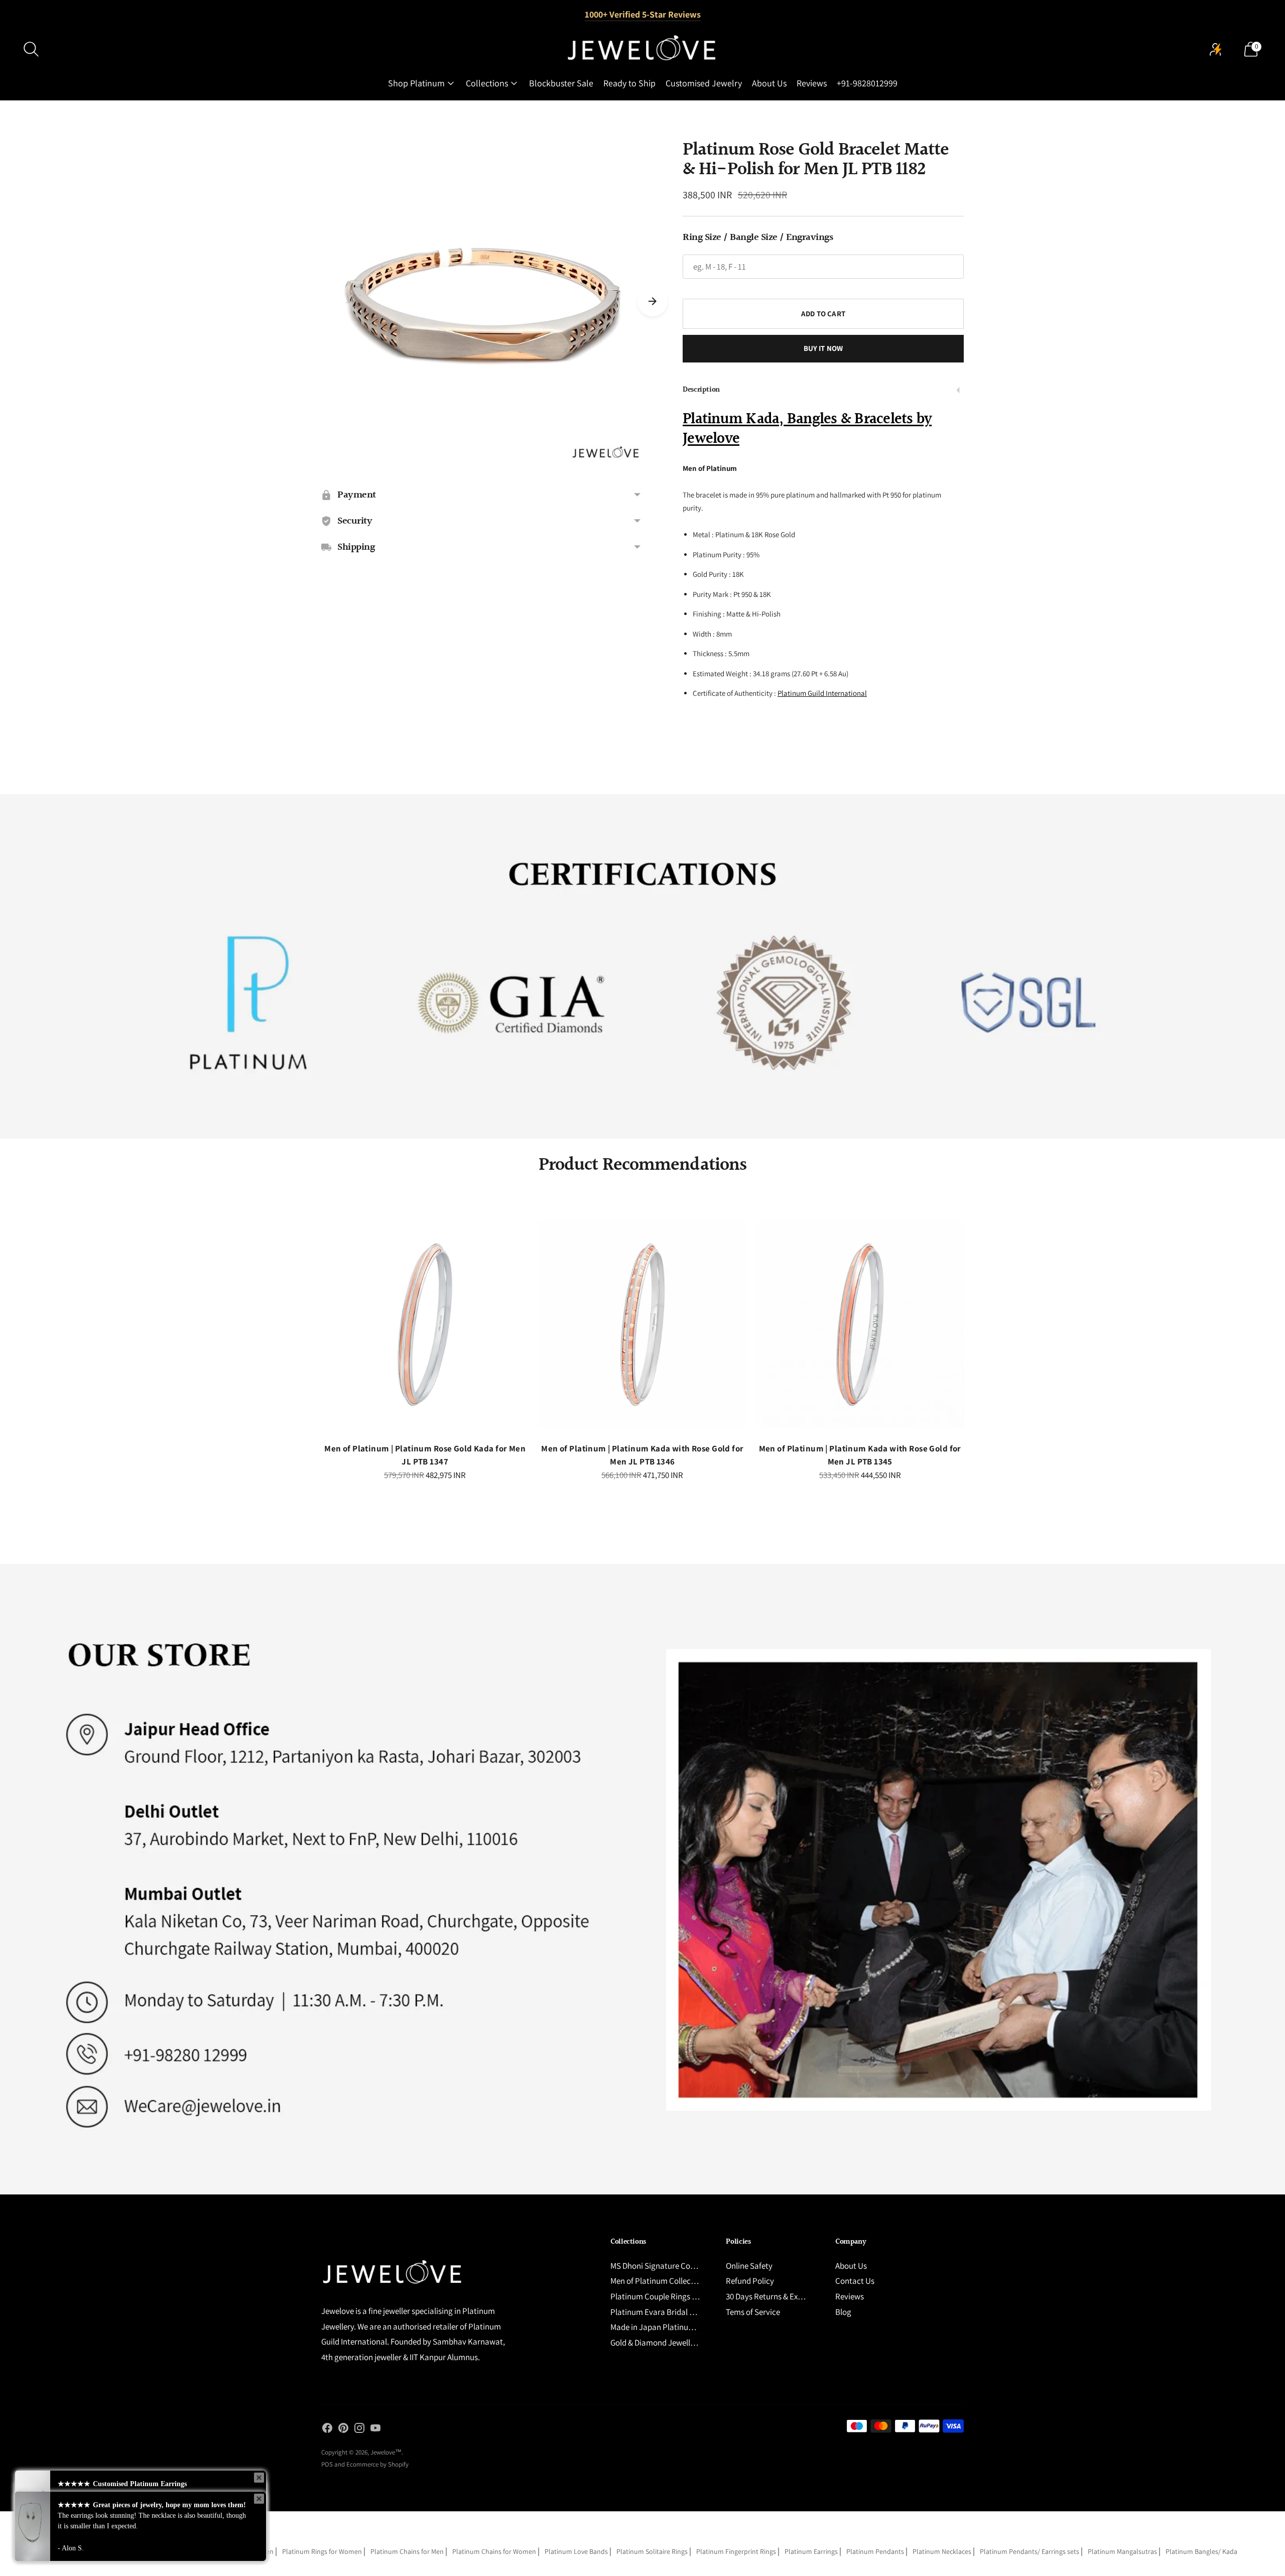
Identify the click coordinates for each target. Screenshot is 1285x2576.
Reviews (812, 83)
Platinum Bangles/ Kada (1201, 2551)
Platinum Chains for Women (494, 2551)
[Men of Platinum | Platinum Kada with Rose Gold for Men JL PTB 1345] (860, 1324)
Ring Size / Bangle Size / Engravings (758, 237)
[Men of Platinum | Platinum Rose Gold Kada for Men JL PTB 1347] (425, 1324)
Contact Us (855, 2281)
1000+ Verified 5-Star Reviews (643, 14)
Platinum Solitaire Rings (652, 2551)
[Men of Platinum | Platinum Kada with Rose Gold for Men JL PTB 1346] (642, 1324)
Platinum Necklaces (942, 2551)
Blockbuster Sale (561, 83)
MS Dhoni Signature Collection (663, 2266)
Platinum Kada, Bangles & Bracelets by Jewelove (807, 429)
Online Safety (749, 2266)
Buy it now (823, 348)
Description (701, 390)
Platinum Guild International (822, 693)
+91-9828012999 (867, 83)
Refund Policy (750, 2281)
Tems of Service (753, 2312)
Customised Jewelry (704, 83)
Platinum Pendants (875, 2551)
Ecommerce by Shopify (377, 2464)
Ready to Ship (629, 83)
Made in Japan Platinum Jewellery (670, 2327)
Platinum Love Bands (576, 2551)
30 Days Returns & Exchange (775, 2296)
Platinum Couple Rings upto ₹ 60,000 (674, 2296)
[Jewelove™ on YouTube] (375, 2430)
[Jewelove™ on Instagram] (359, 2430)
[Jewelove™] (642, 49)
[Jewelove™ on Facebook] (327, 2430)
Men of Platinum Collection (658, 2281)
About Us (769, 83)
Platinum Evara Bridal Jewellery (666, 2312)
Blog (843, 2312)
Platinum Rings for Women (322, 2551)
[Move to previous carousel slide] (311, 1332)
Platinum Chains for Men (407, 2551)
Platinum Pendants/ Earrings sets (1030, 2551)
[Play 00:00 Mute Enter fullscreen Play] (482, 301)
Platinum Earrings (811, 2551)
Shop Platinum (416, 83)
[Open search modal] (31, 49)
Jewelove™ (386, 2452)
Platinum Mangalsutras (1122, 2551)
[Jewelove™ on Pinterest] (343, 2430)
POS (327, 2464)
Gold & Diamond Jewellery (656, 2343)
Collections (487, 83)
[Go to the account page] (1216, 49)
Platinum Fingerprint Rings (736, 2551)
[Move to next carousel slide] (653, 301)
